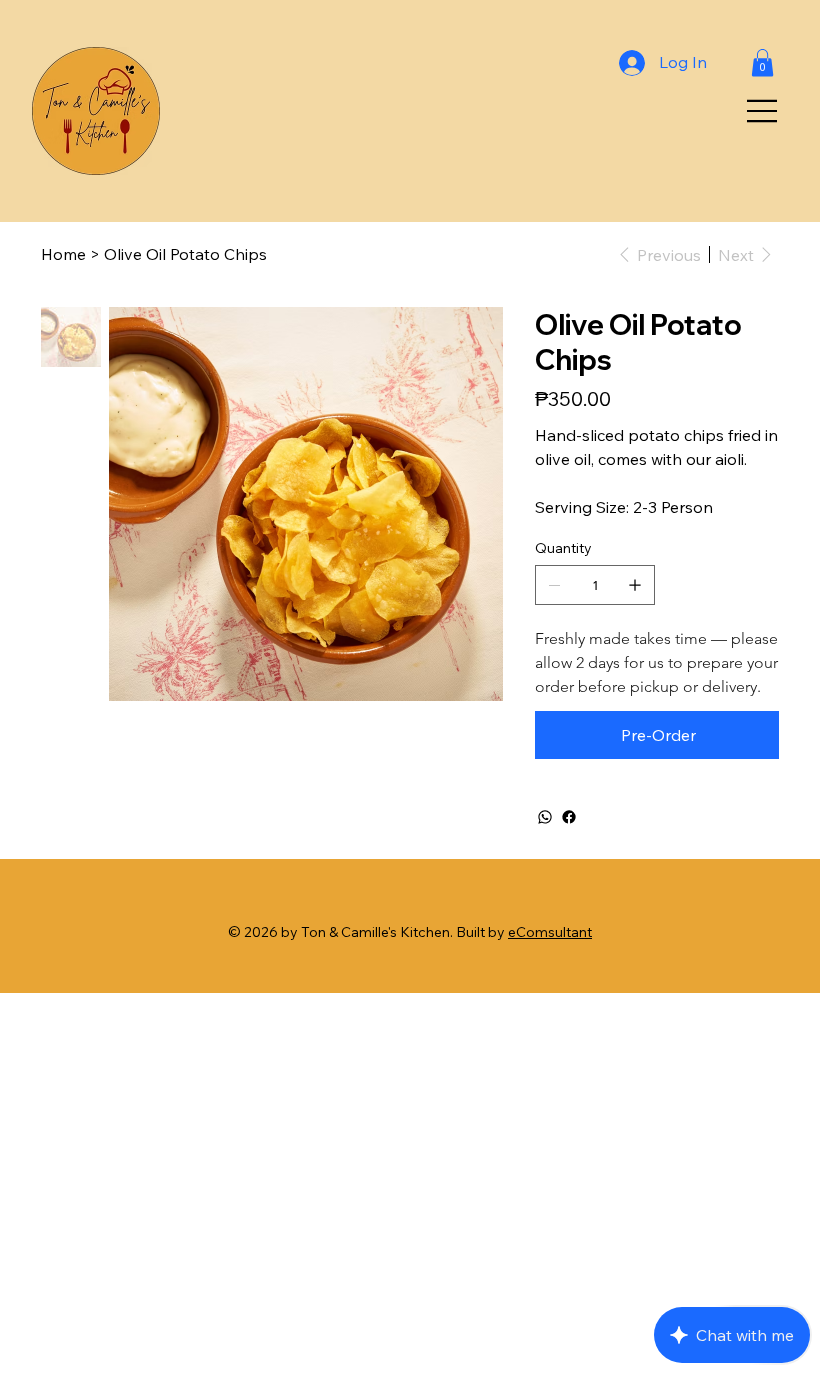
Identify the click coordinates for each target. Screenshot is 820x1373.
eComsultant (550, 932)
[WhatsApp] (545, 817)
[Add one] (635, 585)
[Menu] (763, 111)
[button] (762, 62)
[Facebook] (569, 817)
